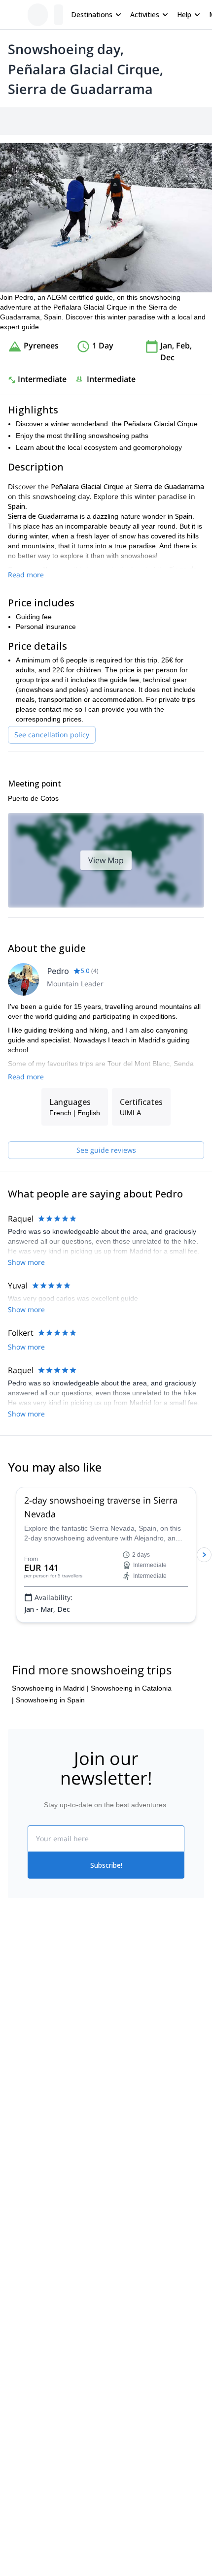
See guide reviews (106, 1150)
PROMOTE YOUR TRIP (53, 2200)
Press (17, 2046)
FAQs (115, 2044)
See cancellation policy (52, 735)
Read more (26, 575)
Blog (15, 2141)
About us (22, 2003)
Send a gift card (33, 2090)
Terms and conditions (139, 2066)
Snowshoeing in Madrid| (50, 1688)
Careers (20, 2068)
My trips (118, 2002)
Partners (21, 2025)
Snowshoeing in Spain (50, 1700)
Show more (26, 1262)
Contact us (123, 2023)
